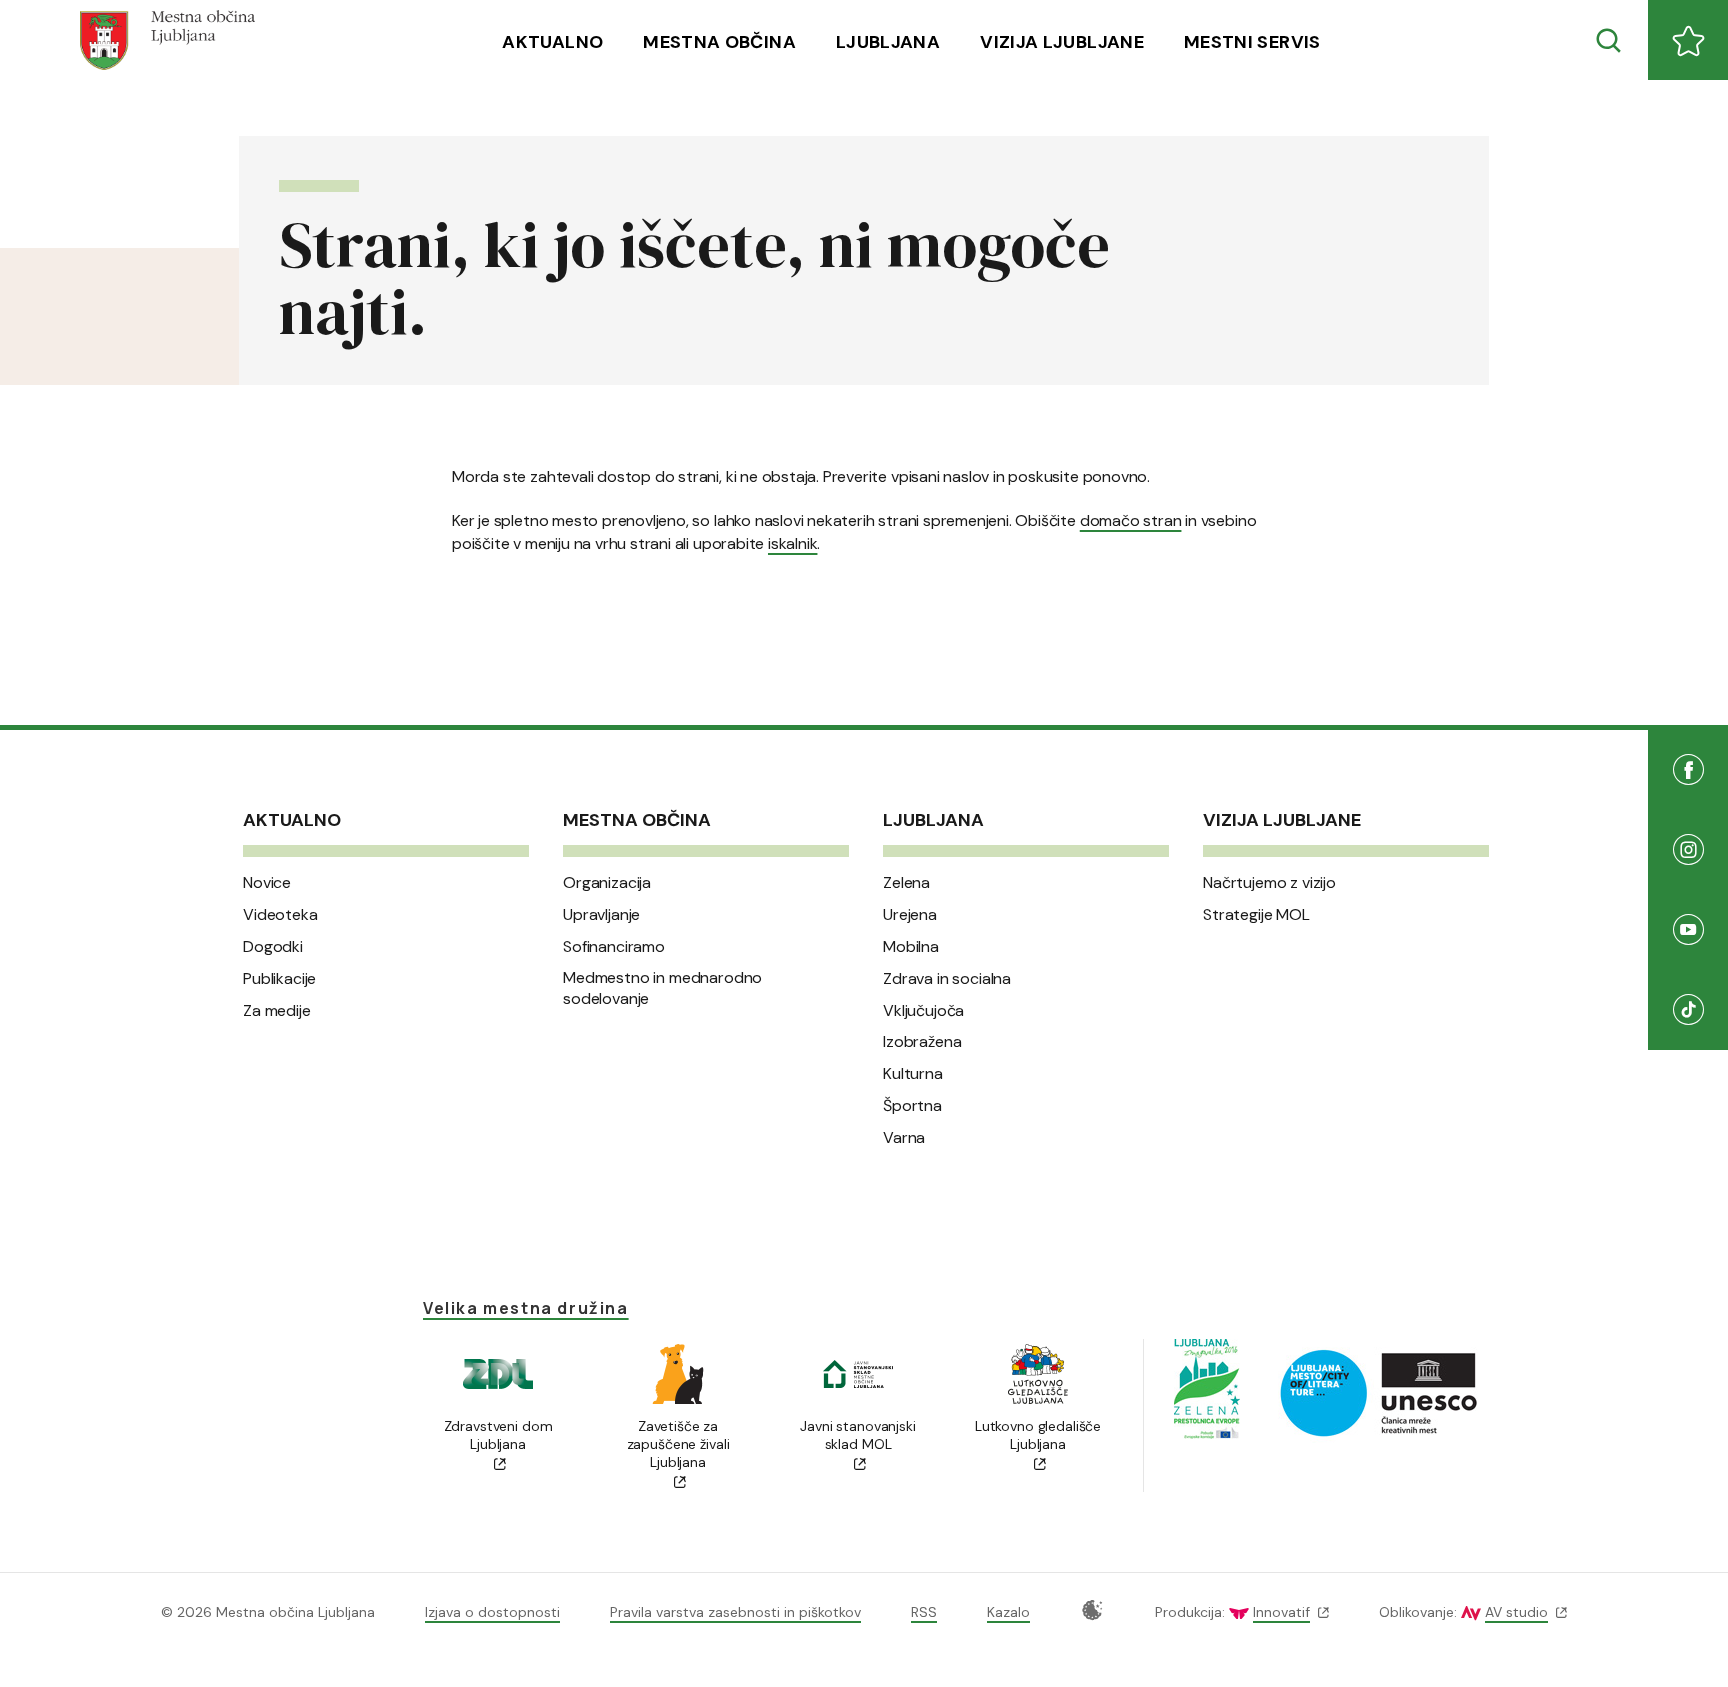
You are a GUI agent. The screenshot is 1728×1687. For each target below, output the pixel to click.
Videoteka (280, 915)
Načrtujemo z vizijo (1269, 883)
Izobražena (922, 1042)
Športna (912, 1106)
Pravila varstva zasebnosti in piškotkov (735, 1612)
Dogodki (273, 947)
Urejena (910, 915)
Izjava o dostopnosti (492, 1612)
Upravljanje (601, 915)
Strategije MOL (1256, 915)
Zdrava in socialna (947, 979)
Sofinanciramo (614, 947)
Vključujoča (923, 1011)
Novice (267, 883)
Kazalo (1008, 1612)
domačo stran (1131, 520)
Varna (904, 1138)
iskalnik (792, 543)
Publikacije (279, 979)
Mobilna (911, 947)
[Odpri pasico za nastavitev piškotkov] (1092, 1610)
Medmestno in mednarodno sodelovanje (662, 988)
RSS (924, 1612)
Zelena (906, 883)
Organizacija (607, 883)
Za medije (277, 1011)
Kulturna (913, 1074)
